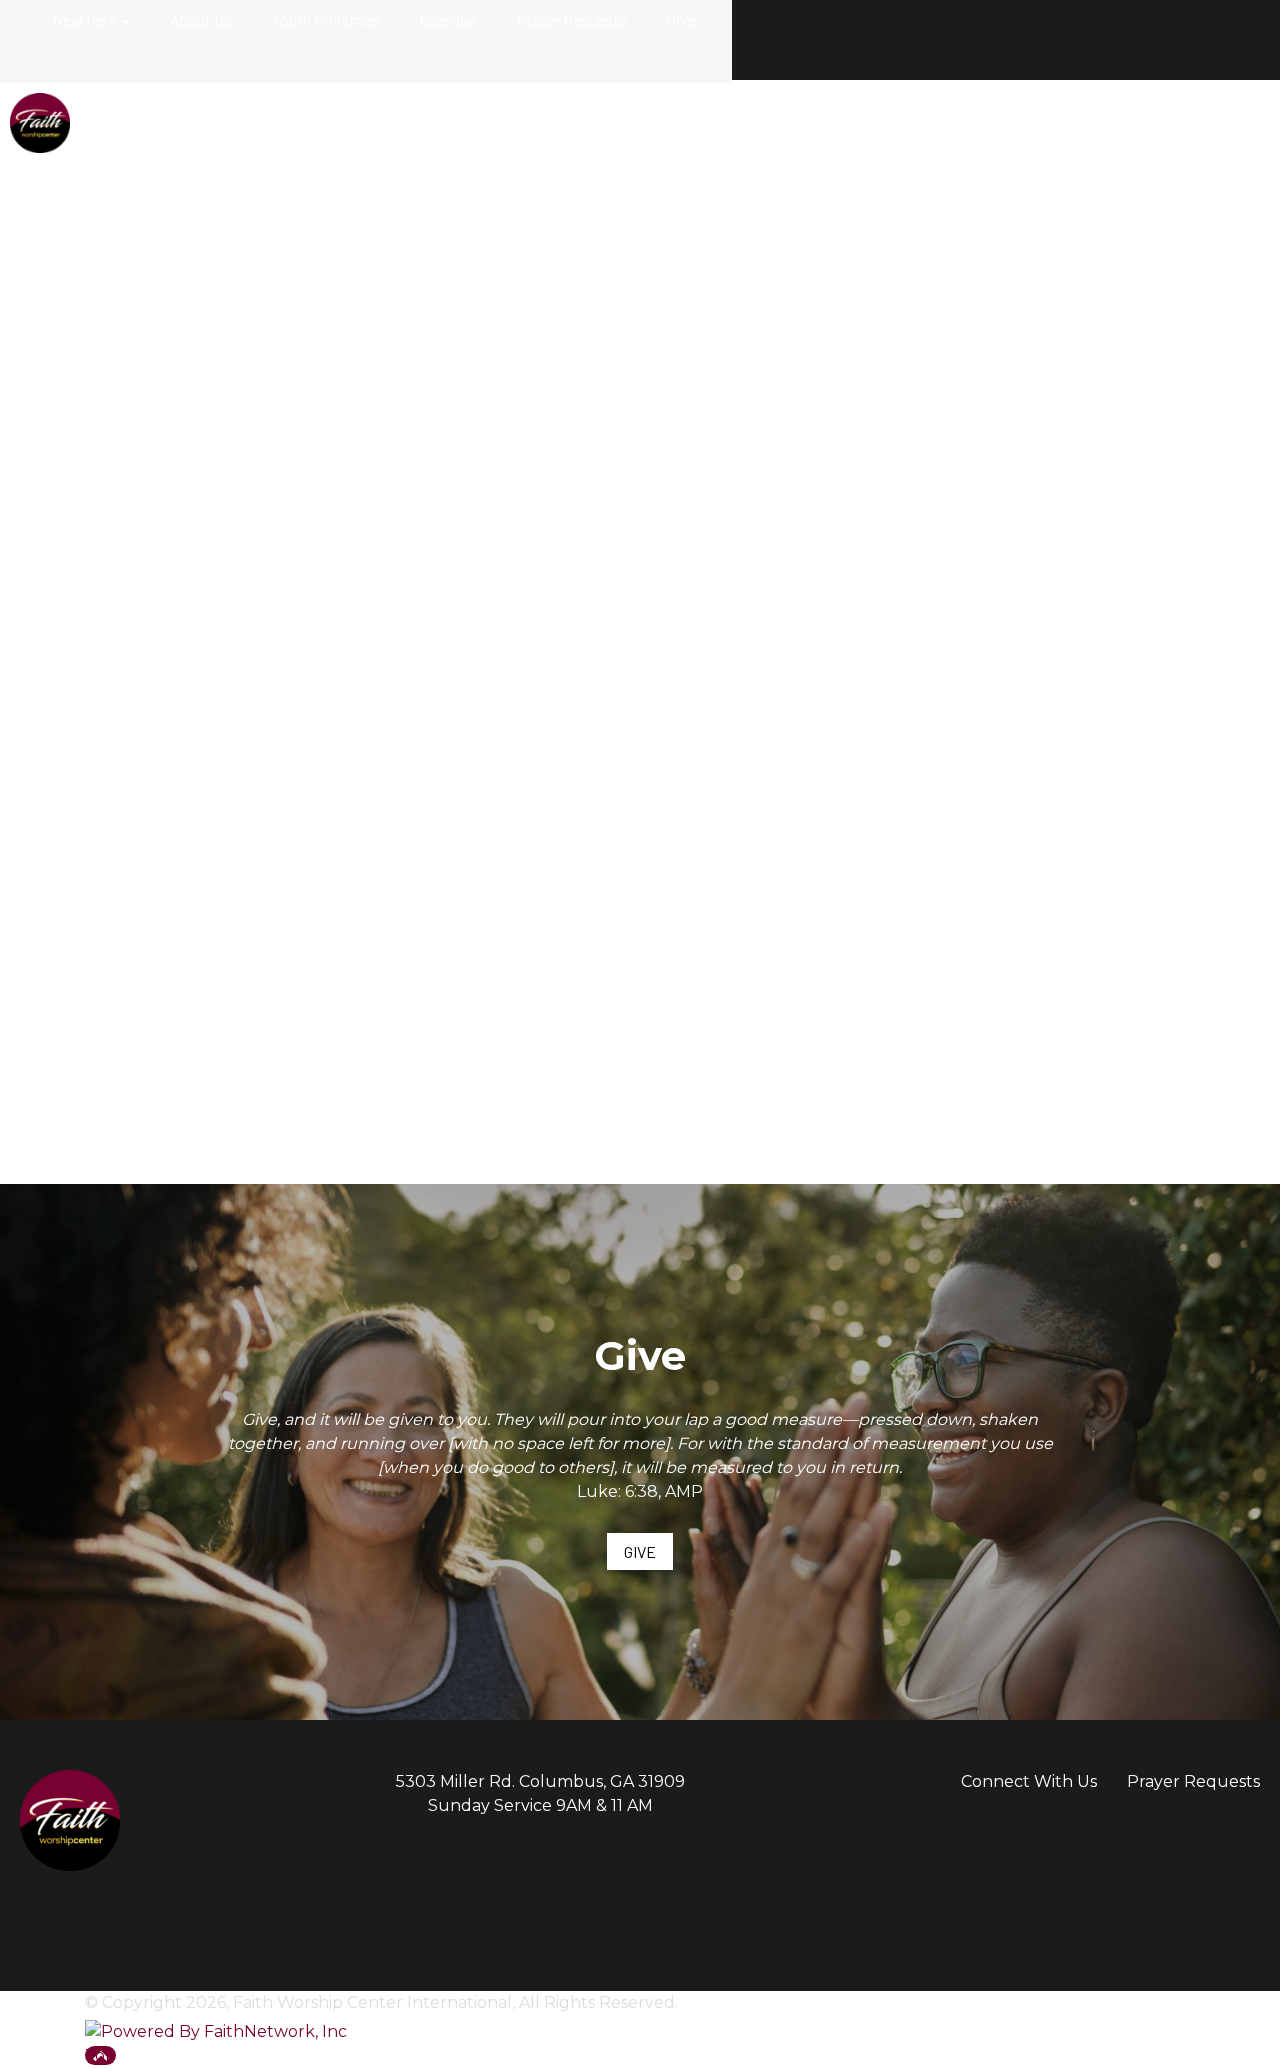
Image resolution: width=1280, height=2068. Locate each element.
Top (100, 2055)
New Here (84, 19)
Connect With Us (1029, 1781)
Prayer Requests (572, 19)
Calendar (448, 19)
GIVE (640, 1551)
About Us (201, 19)
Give (681, 19)
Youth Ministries (326, 19)
